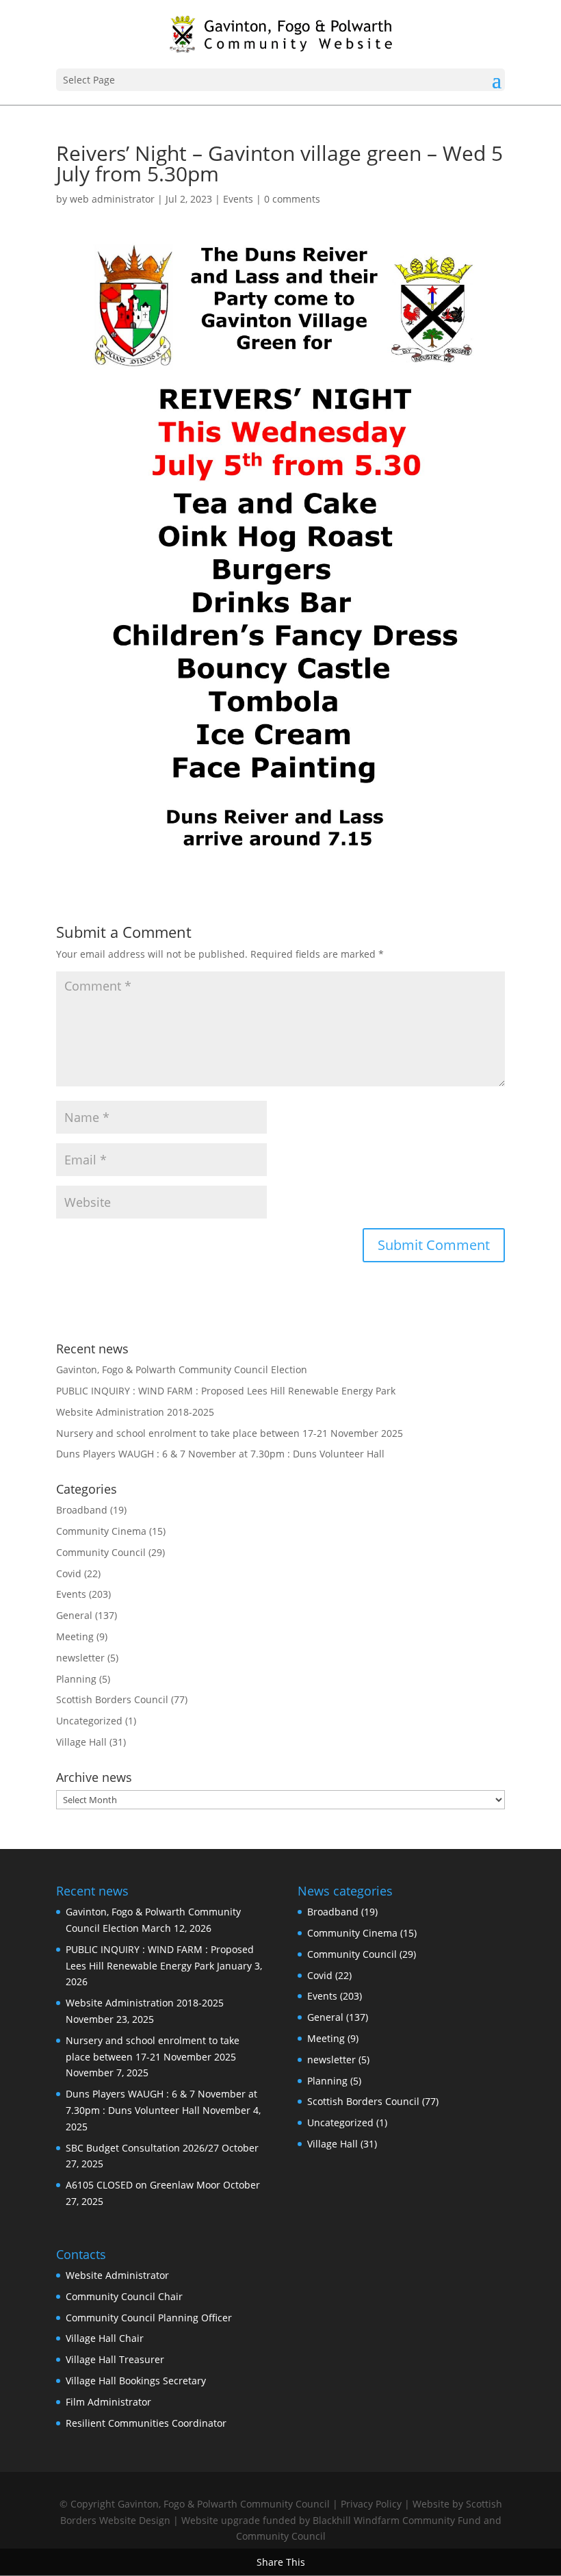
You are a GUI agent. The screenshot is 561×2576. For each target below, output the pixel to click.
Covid (69, 1573)
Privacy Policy (371, 2504)
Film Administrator (108, 2402)
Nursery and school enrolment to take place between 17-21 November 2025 (230, 1433)
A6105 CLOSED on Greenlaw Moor (143, 2185)
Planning (76, 1679)
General (74, 1615)
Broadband (82, 1510)
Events (238, 199)
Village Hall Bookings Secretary (136, 2381)
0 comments (292, 199)
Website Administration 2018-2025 (135, 1412)
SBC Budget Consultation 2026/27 (142, 2148)
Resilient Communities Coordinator (146, 2423)
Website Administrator (117, 2275)
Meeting (75, 1636)
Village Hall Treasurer (115, 2359)
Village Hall (81, 1742)
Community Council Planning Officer (149, 2318)
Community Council (101, 1552)
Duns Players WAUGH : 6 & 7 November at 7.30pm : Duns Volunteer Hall (220, 1454)
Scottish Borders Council (112, 1699)
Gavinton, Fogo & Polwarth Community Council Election (182, 1369)
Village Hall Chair (105, 2338)
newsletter (80, 1658)
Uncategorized (89, 1721)
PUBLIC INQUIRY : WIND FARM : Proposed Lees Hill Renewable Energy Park (226, 1391)
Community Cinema (101, 1531)
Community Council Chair (124, 2296)
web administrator (112, 199)
